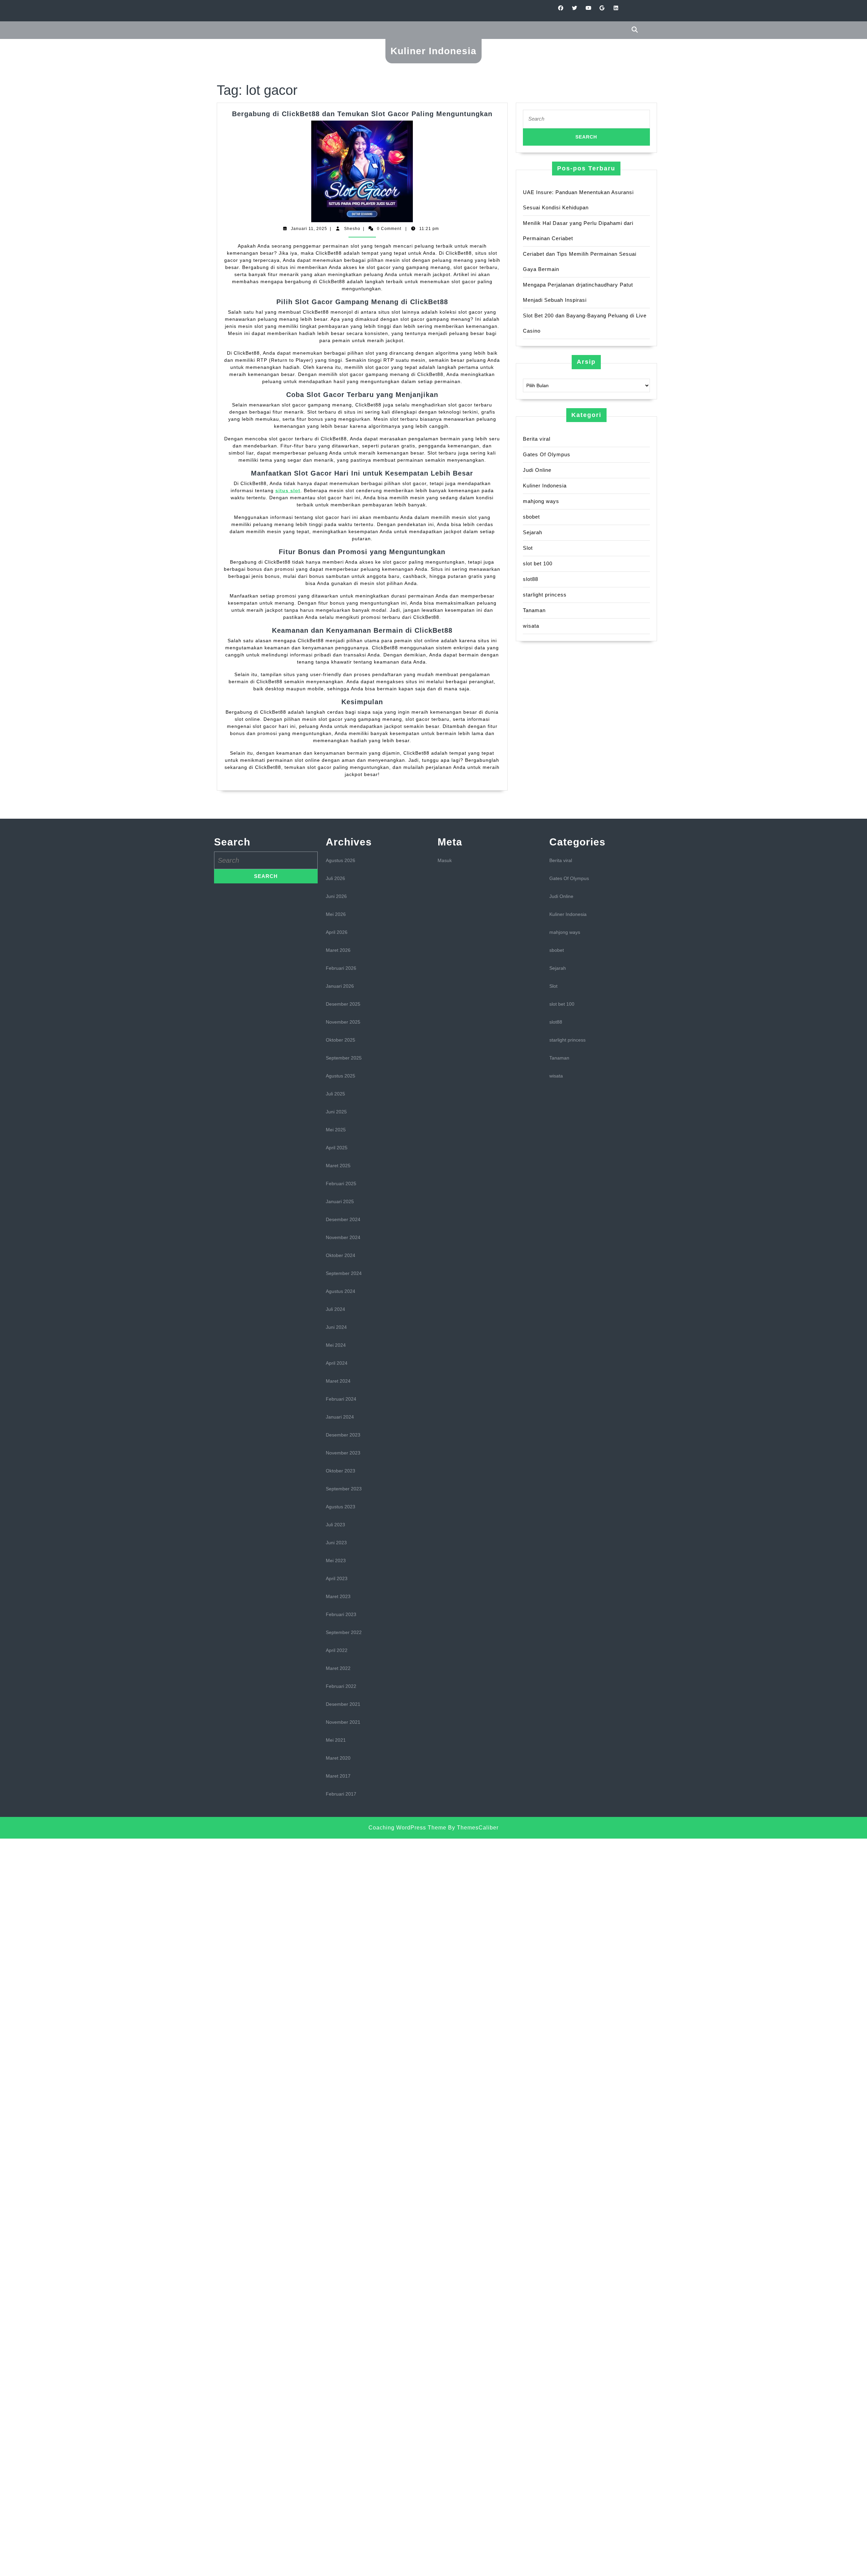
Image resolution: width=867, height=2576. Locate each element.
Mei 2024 (336, 1345)
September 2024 (344, 1273)
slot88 (531, 579)
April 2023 (337, 1578)
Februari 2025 (341, 1184)
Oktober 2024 (341, 1255)
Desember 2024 (343, 1219)
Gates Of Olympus (547, 454)
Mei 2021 (336, 1740)
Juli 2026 (335, 878)
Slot (528, 548)
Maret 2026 (338, 950)
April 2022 (337, 1650)
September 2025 (344, 1058)
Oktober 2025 (341, 1040)
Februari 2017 (341, 1794)
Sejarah (533, 532)
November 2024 (343, 1237)
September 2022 (344, 1632)
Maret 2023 (338, 1596)
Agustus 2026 (341, 860)
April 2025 (337, 1148)
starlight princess (545, 595)
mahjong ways (541, 501)
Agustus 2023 (341, 1507)
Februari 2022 (341, 1686)
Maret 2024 (338, 1381)
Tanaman (534, 610)
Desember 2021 (343, 1704)
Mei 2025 (336, 1130)
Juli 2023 (335, 1525)
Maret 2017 (338, 1776)
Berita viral (537, 439)
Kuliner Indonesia (433, 51)
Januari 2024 (340, 1417)
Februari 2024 (341, 1399)
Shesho (352, 229)
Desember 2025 (343, 1004)
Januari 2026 (340, 986)
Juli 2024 (335, 1309)
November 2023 (343, 1453)
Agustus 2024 (341, 1291)
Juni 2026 (336, 896)
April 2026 (337, 932)
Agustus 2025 (341, 1076)
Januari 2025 (340, 1201)
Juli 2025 (335, 1094)
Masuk (445, 860)
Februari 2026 (341, 968)
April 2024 (337, 1363)
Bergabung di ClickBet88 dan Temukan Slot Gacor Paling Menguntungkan (362, 114)
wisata (531, 626)
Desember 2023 (343, 1435)
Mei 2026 (336, 914)
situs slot (288, 490)
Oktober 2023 (341, 1471)
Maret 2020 (338, 1758)
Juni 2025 (336, 1112)
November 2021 (343, 1722)
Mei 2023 (336, 1561)
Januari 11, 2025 (309, 229)
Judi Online (537, 470)
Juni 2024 (336, 1327)
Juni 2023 (336, 1543)
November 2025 (343, 1022)
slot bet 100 (538, 563)
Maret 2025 (338, 1166)
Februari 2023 (341, 1614)
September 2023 (344, 1489)
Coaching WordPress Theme (407, 1828)
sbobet (531, 517)
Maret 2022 (338, 1668)
